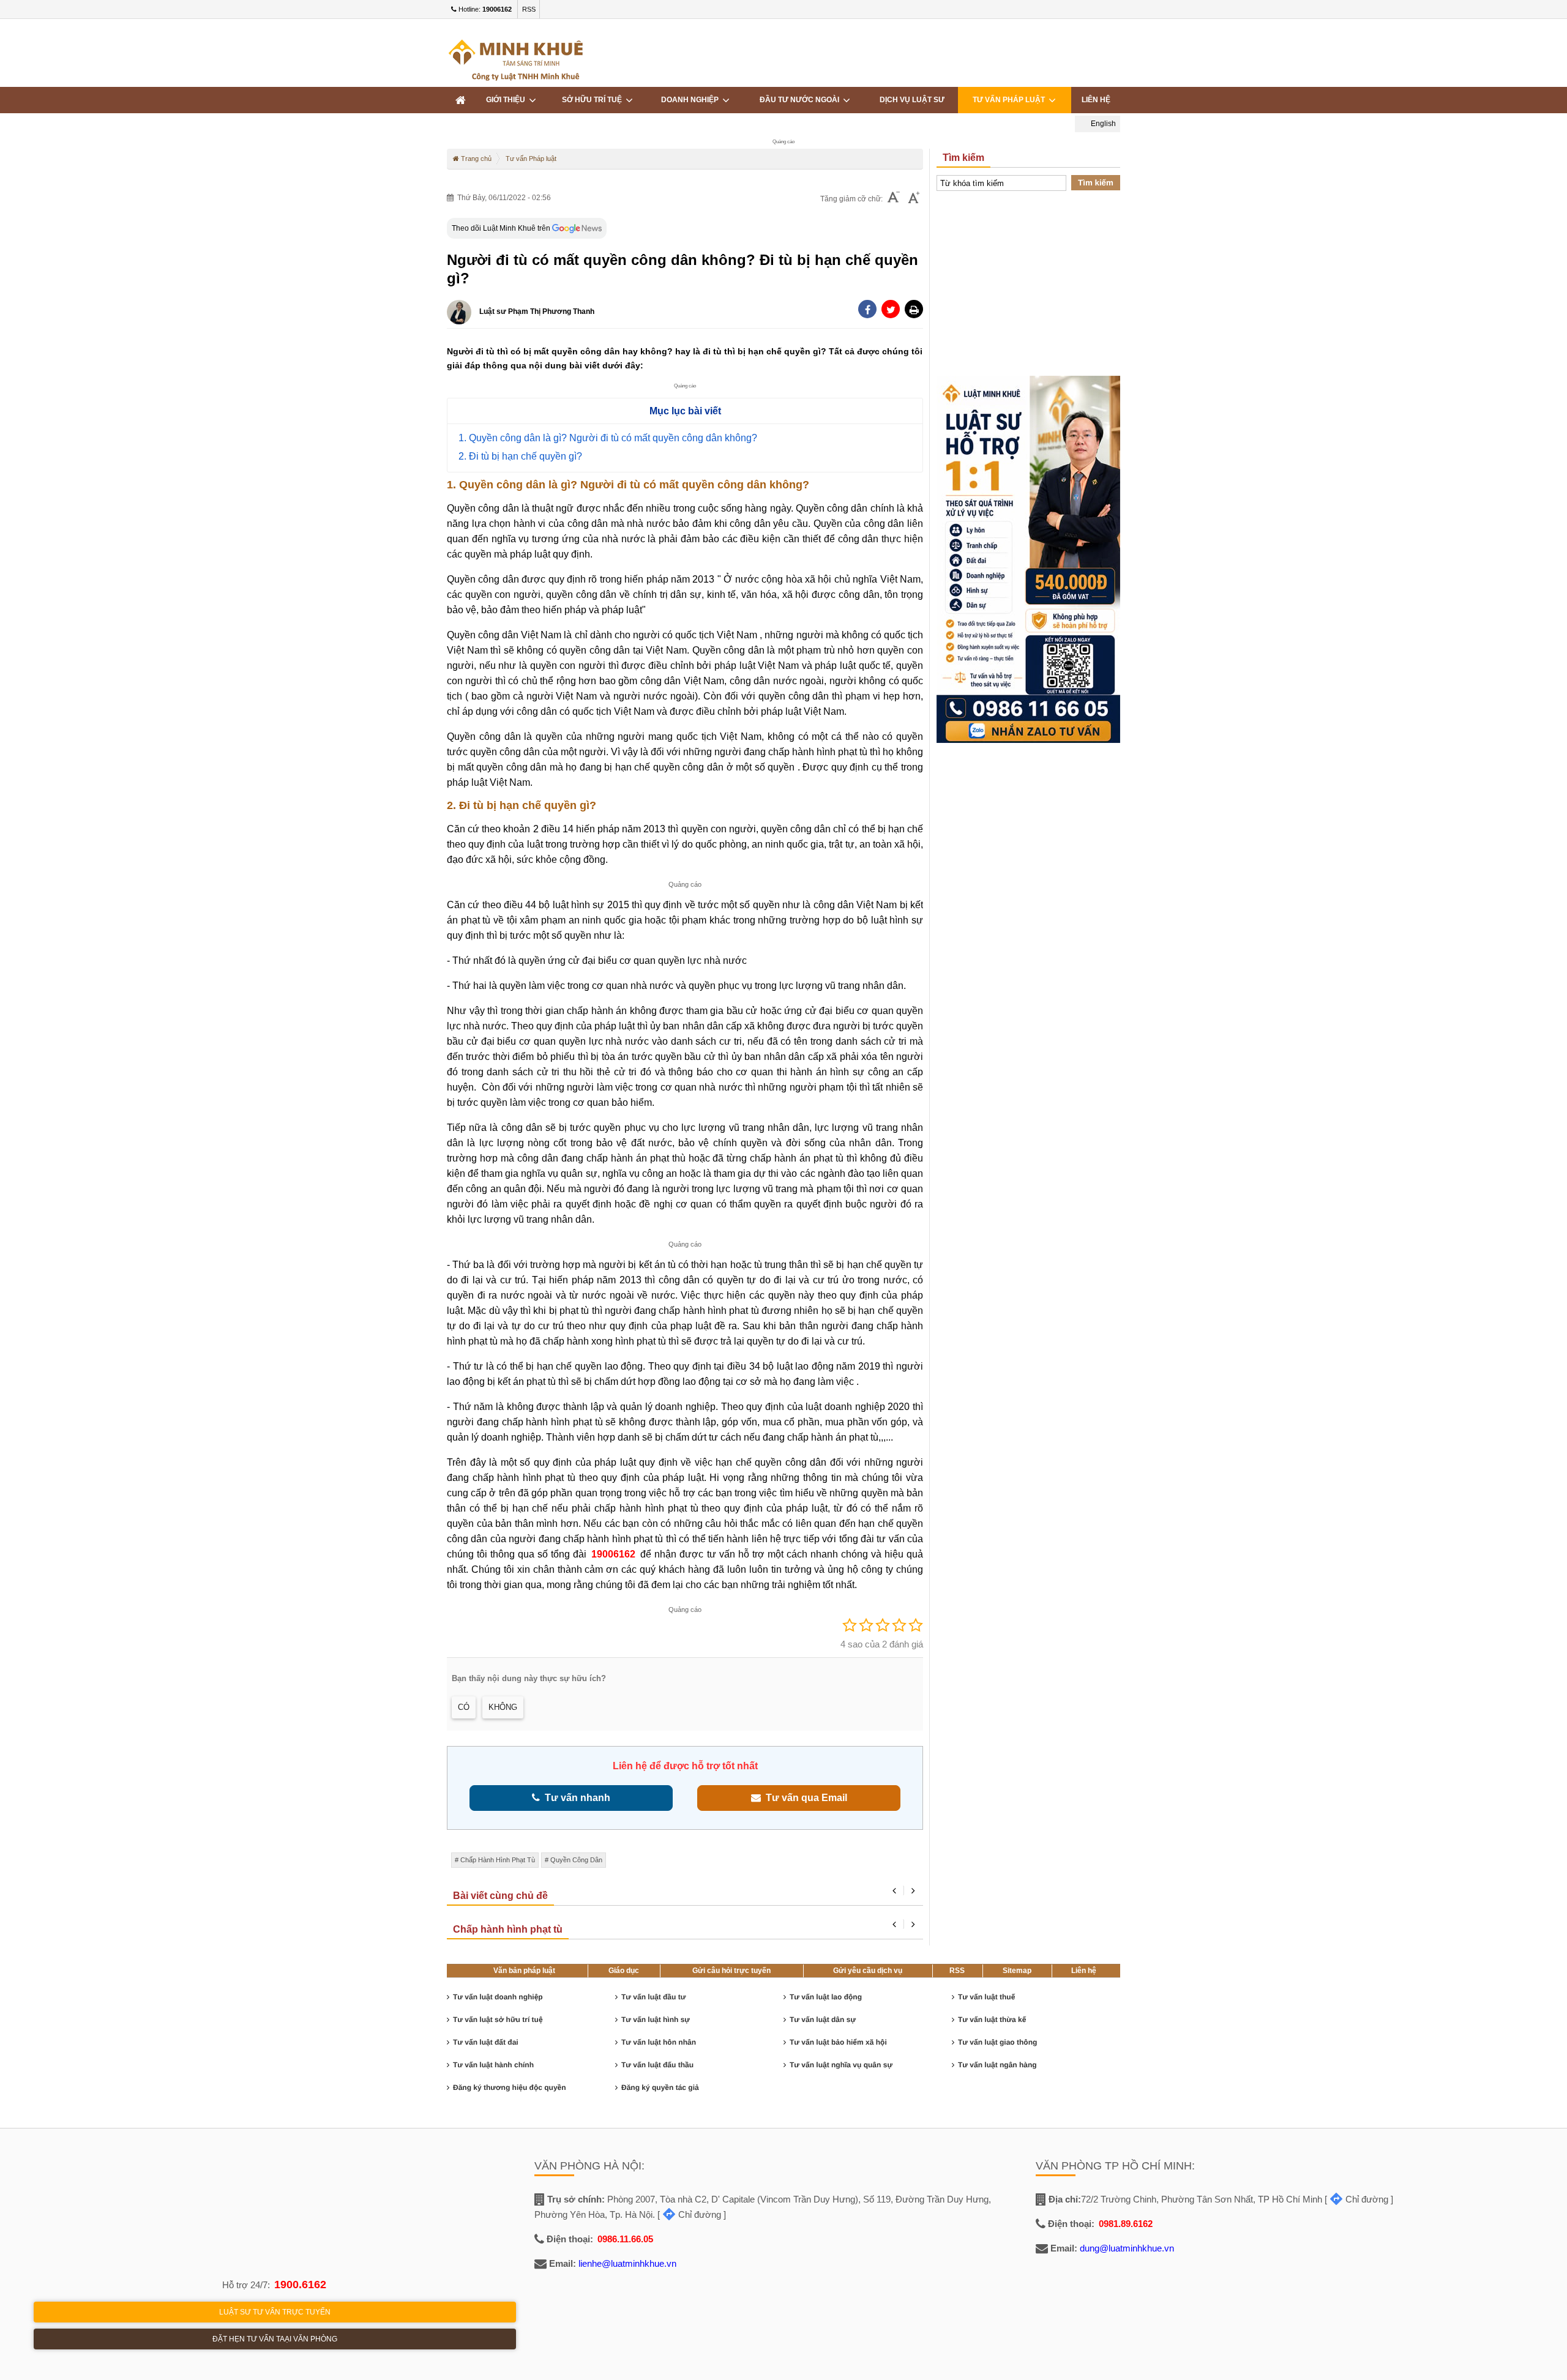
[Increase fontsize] (914, 199)
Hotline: (484, 9)
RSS (529, 9)
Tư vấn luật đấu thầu (657, 2065)
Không (503, 1707)
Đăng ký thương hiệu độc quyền (510, 2087)
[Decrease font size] (894, 199)
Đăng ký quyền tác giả (660, 2087)
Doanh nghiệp (692, 100)
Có (464, 1707)
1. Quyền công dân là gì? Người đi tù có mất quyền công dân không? (608, 438)
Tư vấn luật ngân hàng (997, 2065)
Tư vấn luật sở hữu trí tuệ (498, 2020)
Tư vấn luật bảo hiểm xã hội (838, 2042)
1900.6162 (300, 2285)
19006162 (613, 1554)
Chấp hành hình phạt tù (498, 1860)
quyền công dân (576, 1860)
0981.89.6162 (1126, 2224)
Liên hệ (1096, 100)
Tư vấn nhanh (575, 1798)
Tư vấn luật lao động (826, 1997)
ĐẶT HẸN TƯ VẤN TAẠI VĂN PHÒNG (275, 2339)
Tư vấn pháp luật (1011, 100)
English (1102, 124)
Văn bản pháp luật (524, 1971)
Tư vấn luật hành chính (493, 2065)
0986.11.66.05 (625, 2239)
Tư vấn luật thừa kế (992, 2020)
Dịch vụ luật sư (912, 100)
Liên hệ (1084, 1971)
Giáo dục (624, 1971)
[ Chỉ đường (689, 2214)
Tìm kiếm (1096, 183)
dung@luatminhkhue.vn (1127, 2248)
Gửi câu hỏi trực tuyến (731, 1971)
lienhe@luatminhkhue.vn (627, 2263)
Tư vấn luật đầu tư (653, 1997)
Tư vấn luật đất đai (486, 2042)
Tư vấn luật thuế (986, 1997)
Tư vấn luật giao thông (997, 2042)
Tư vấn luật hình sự (656, 2020)
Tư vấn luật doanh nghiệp (498, 1997)
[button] (914, 309)
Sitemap (1017, 1971)
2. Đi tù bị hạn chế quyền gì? (520, 456)
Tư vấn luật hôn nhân (659, 2042)
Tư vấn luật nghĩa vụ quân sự (841, 2065)
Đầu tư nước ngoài (801, 100)
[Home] (460, 100)
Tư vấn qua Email (804, 1798)
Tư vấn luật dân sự (823, 2020)
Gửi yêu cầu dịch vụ (868, 1971)
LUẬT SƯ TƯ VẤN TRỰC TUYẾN (275, 2312)
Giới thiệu (507, 100)
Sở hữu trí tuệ (594, 100)
